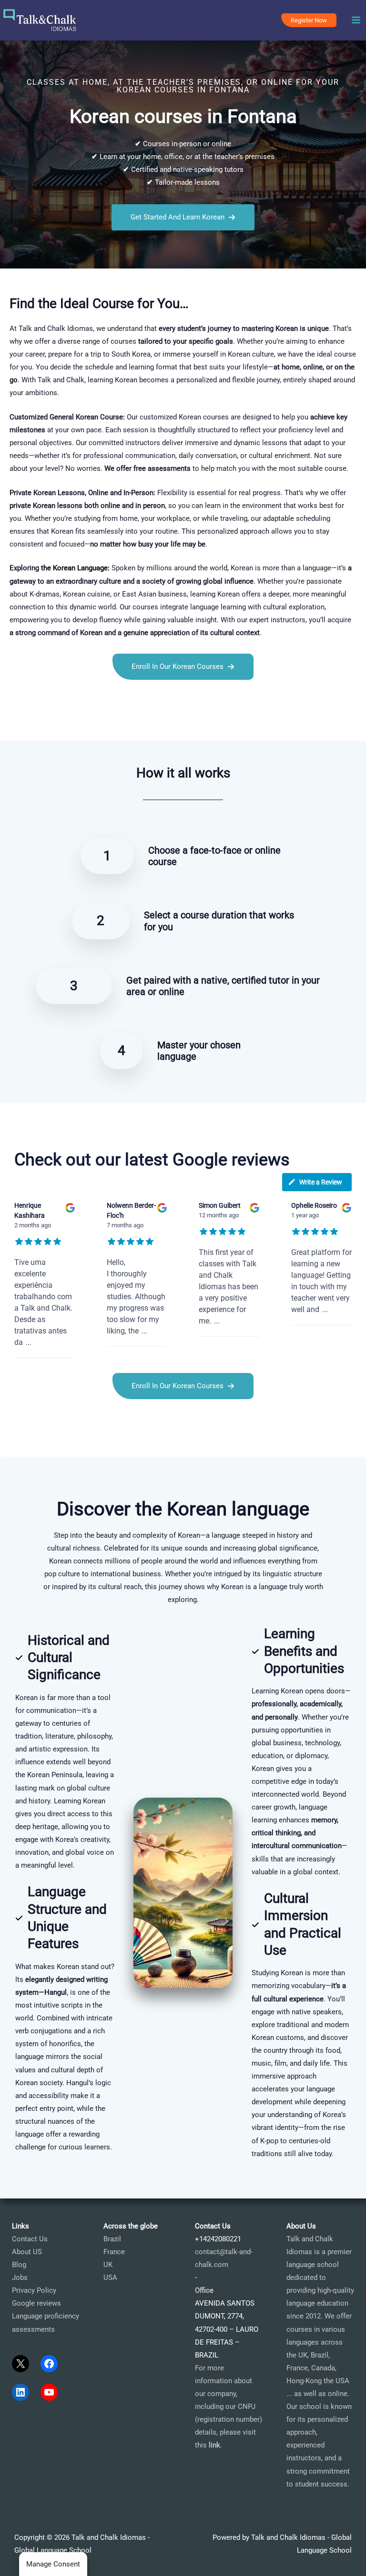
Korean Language (80, 568)
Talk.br (33, 723)
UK (108, 2265)
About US (27, 2252)
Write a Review (321, 1182)
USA (110, 2278)
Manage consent (53, 2564)
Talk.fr (10, 723)
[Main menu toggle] (356, 20)
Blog (19, 2265)
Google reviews (36, 2303)
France (114, 2252)
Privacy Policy (34, 2290)
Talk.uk (88, 723)
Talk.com (60, 723)
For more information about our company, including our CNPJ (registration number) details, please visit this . (229, 2407)
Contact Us (30, 2239)
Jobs (20, 2278)
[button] (309, 20)
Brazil (112, 2239)
